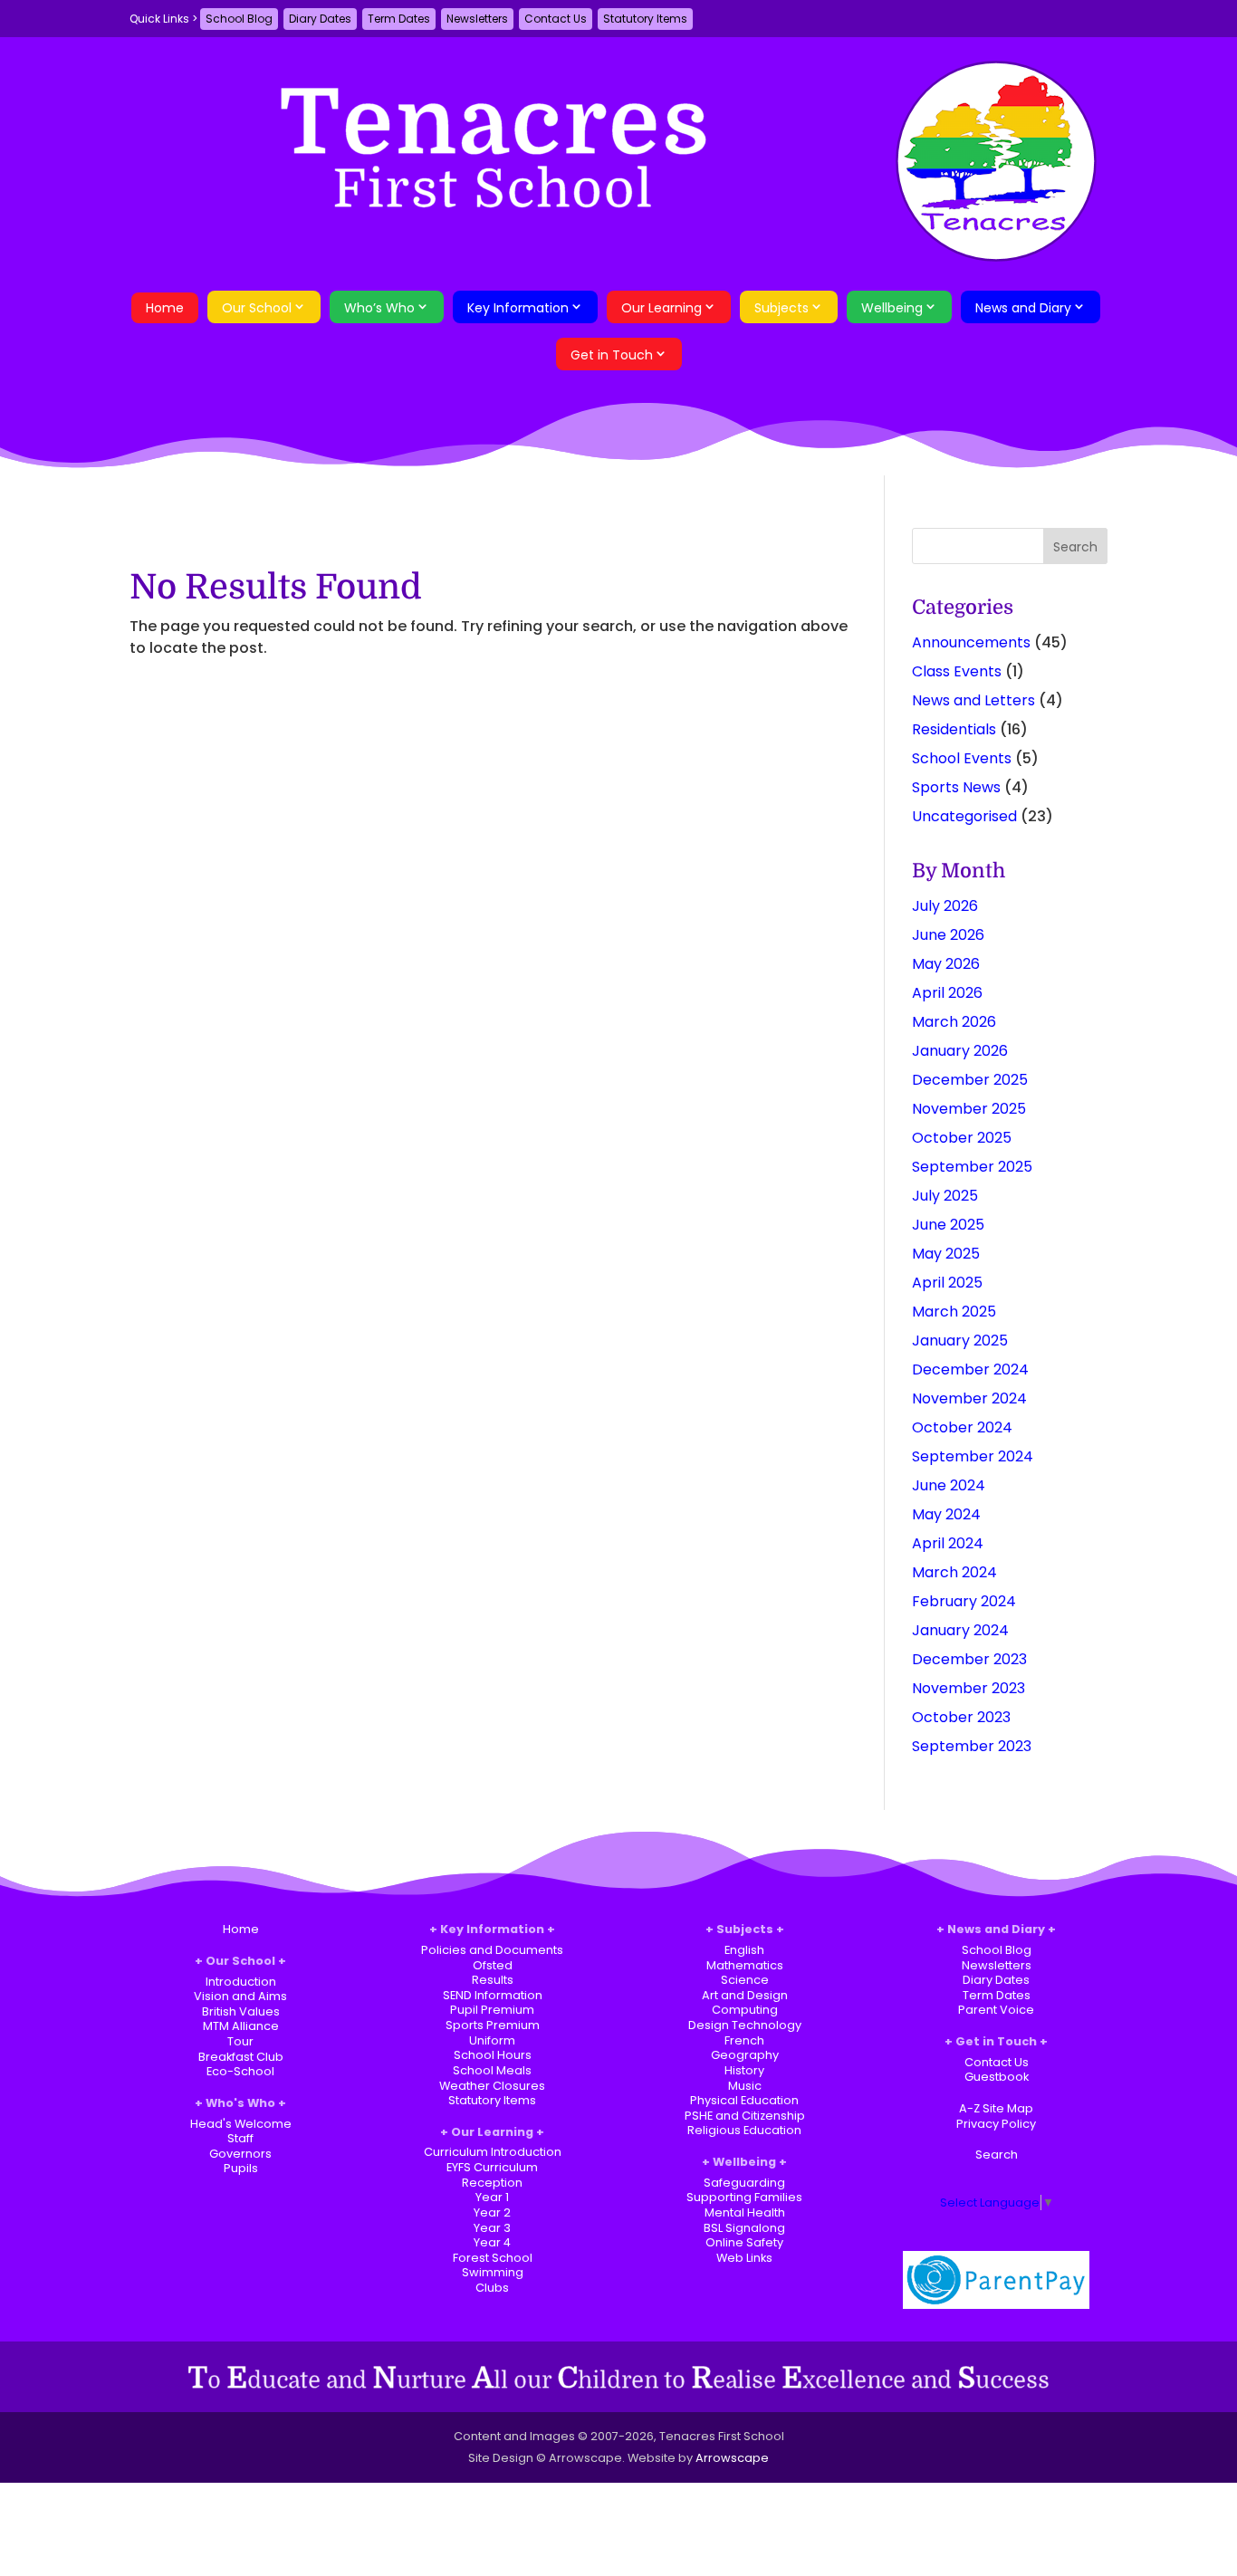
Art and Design (745, 1995)
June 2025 (948, 1225)
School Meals (492, 2070)
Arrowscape (732, 2458)
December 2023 (969, 1659)
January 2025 (960, 1341)
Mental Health (745, 2212)
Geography (745, 2055)
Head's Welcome (241, 2124)
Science (745, 1980)
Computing (745, 2010)
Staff (240, 2138)
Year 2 (492, 2212)
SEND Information (493, 1995)
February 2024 (964, 1601)
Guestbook (997, 2077)
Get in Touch (612, 355)
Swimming (493, 2272)
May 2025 (946, 1254)
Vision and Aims (240, 1996)
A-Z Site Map (996, 2108)
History (744, 2070)
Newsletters (477, 19)
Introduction (241, 1982)
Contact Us (556, 19)
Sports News (956, 787)
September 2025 (972, 1167)
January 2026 (960, 1051)
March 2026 (954, 1022)
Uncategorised (964, 816)
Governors (240, 2154)
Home (165, 308)
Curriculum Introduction (493, 2152)
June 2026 (948, 935)
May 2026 (946, 964)
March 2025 (954, 1312)
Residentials (954, 729)
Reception (492, 2183)
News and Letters (973, 700)
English (744, 1950)
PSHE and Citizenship (745, 2116)
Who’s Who (379, 308)
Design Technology (745, 2025)
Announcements (971, 642)
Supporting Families (744, 2197)
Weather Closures (492, 2086)
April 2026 (947, 993)
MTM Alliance (241, 2026)
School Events (962, 758)
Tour (240, 2041)
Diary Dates (320, 19)
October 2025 (962, 1138)
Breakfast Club (241, 2057)
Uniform (492, 2040)
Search (997, 2155)
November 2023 (969, 1688)
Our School (257, 308)
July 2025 (945, 1196)
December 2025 (970, 1080)
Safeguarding (744, 2183)
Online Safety (744, 2242)
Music (745, 2086)
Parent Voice (996, 2010)
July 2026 (945, 906)
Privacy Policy (996, 2124)
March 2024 (954, 1572)
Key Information (518, 308)
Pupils (241, 2168)
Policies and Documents (492, 1950)
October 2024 (962, 1427)
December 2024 (970, 1369)
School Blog (239, 19)
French (744, 2040)
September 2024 (973, 1456)
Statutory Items (645, 19)
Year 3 (492, 2228)
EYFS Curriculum (492, 2167)
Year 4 (492, 2242)
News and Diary (1023, 308)
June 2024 (949, 1485)
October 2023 (961, 1717)
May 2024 (946, 1514)
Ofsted (493, 1965)
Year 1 (492, 2197)
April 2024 (948, 1543)
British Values (241, 2011)
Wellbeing (892, 308)
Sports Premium (493, 2025)
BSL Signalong (744, 2228)
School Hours (493, 2055)
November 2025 (969, 1109)
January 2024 (960, 1630)
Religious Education (744, 2130)
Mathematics (745, 1965)
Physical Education (744, 2100)
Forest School (493, 2258)
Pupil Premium (492, 2010)
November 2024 (969, 1398)
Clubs (492, 2288)
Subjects (782, 308)
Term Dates (399, 19)
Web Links (744, 2258)
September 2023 (972, 1746)
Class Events (957, 671)
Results (493, 1980)
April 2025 (947, 1283)
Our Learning (662, 308)
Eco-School (240, 2071)
